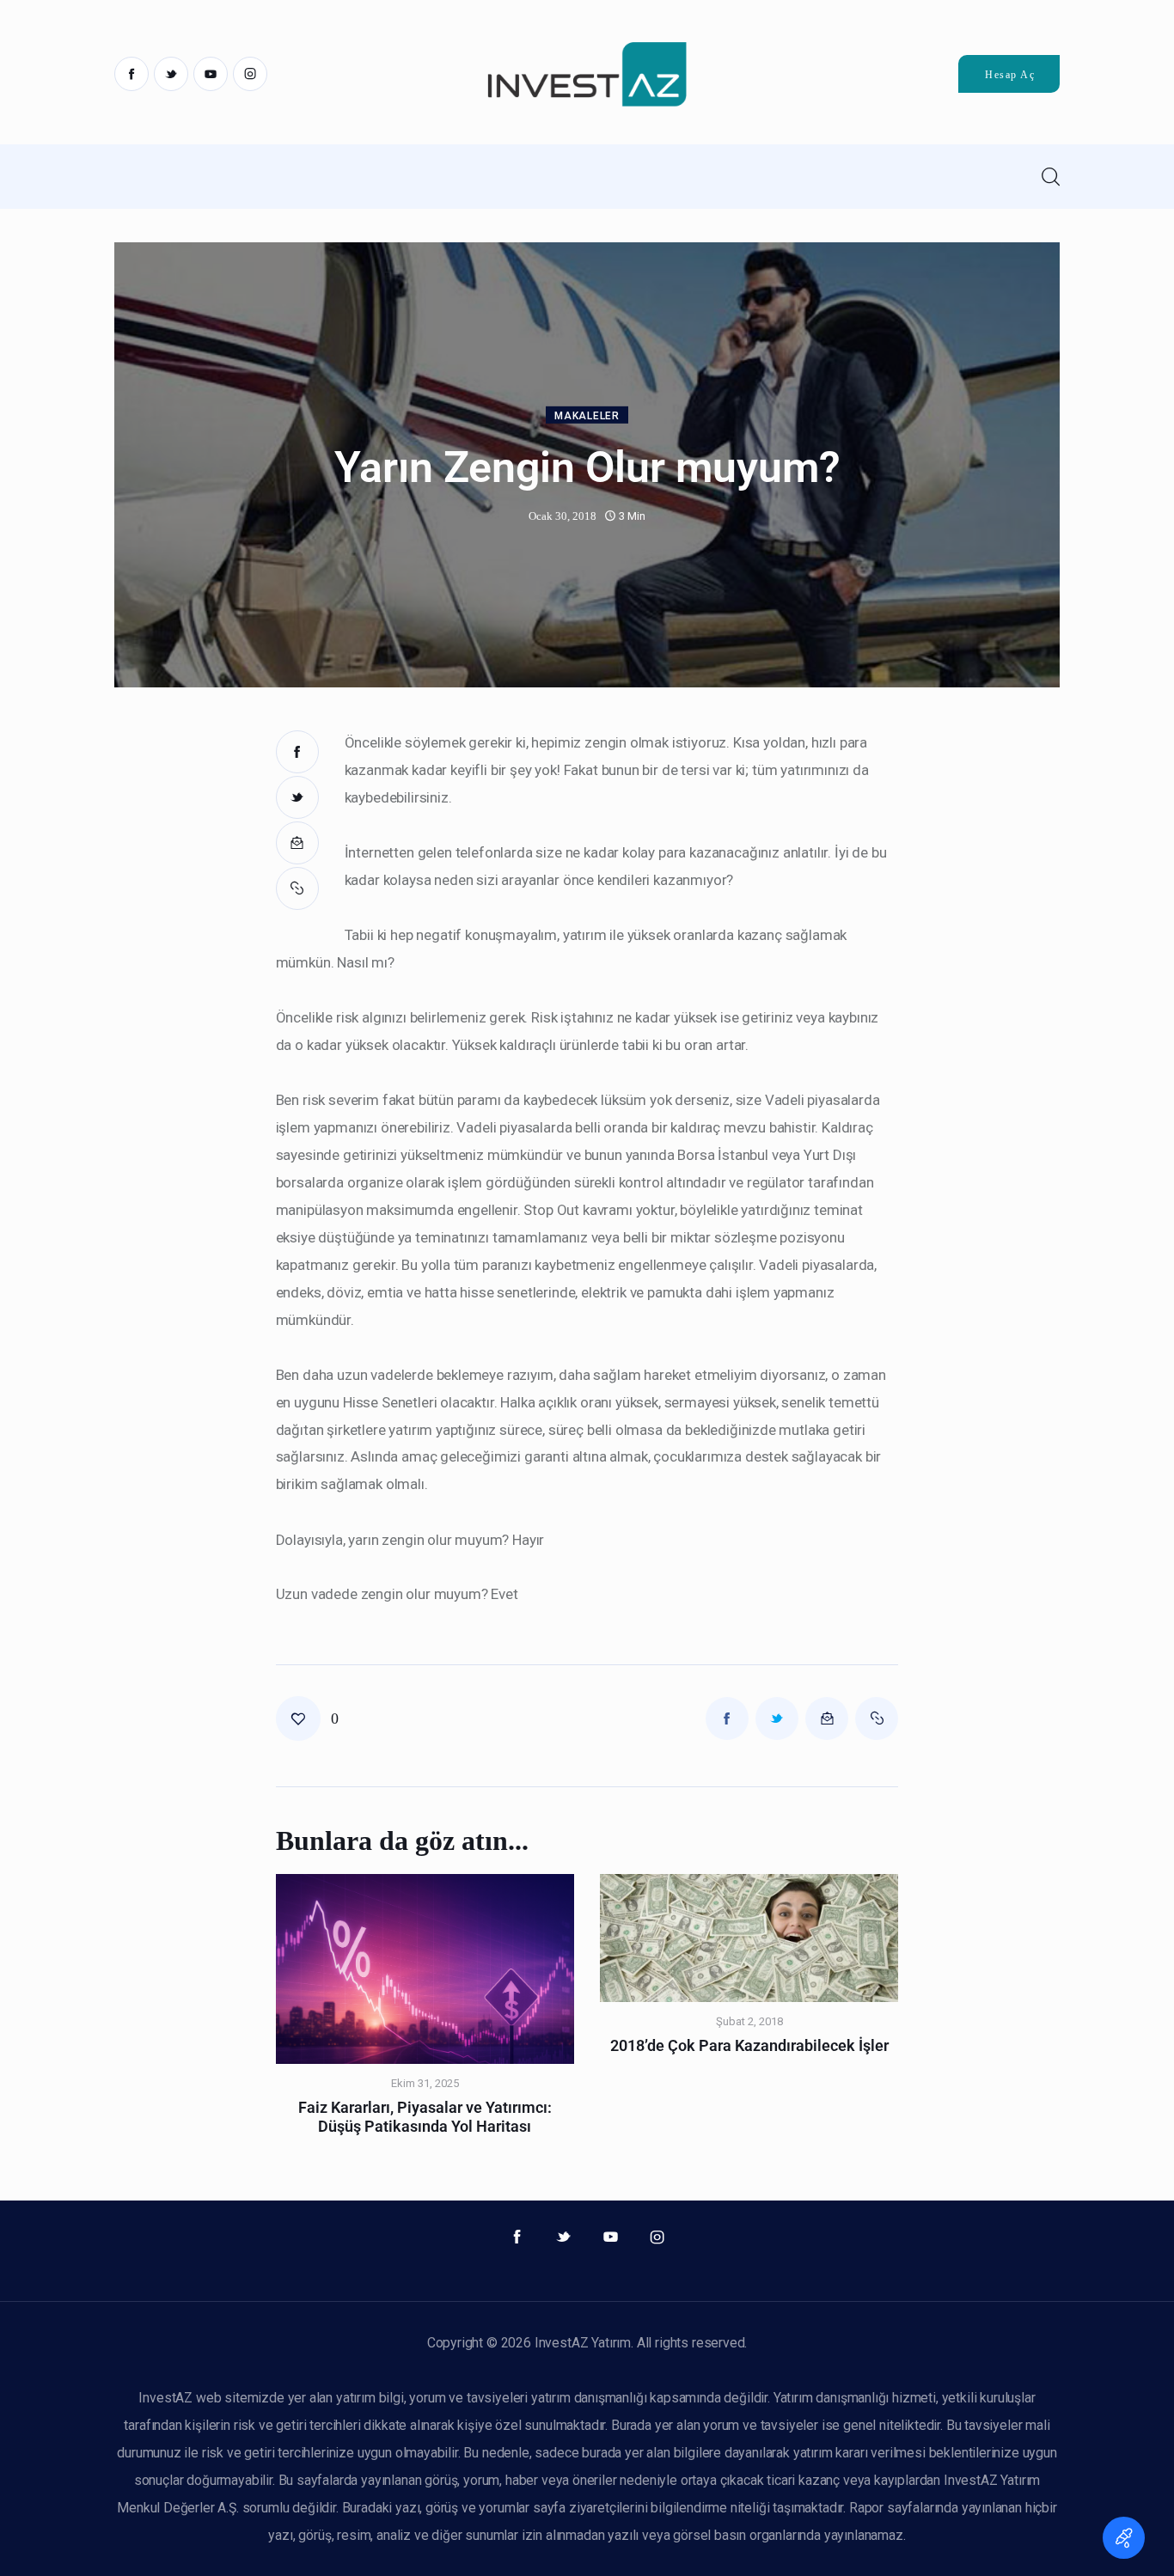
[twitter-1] (171, 74)
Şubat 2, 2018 (749, 2021)
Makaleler (587, 416)
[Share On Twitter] (297, 797)
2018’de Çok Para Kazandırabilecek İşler (749, 2045)
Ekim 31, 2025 (425, 2083)
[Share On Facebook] (297, 752)
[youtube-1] (211, 74)
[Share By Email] (297, 843)
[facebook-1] (131, 74)
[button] (297, 888)
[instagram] (250, 74)
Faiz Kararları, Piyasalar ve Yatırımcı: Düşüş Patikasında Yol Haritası (425, 2117)
